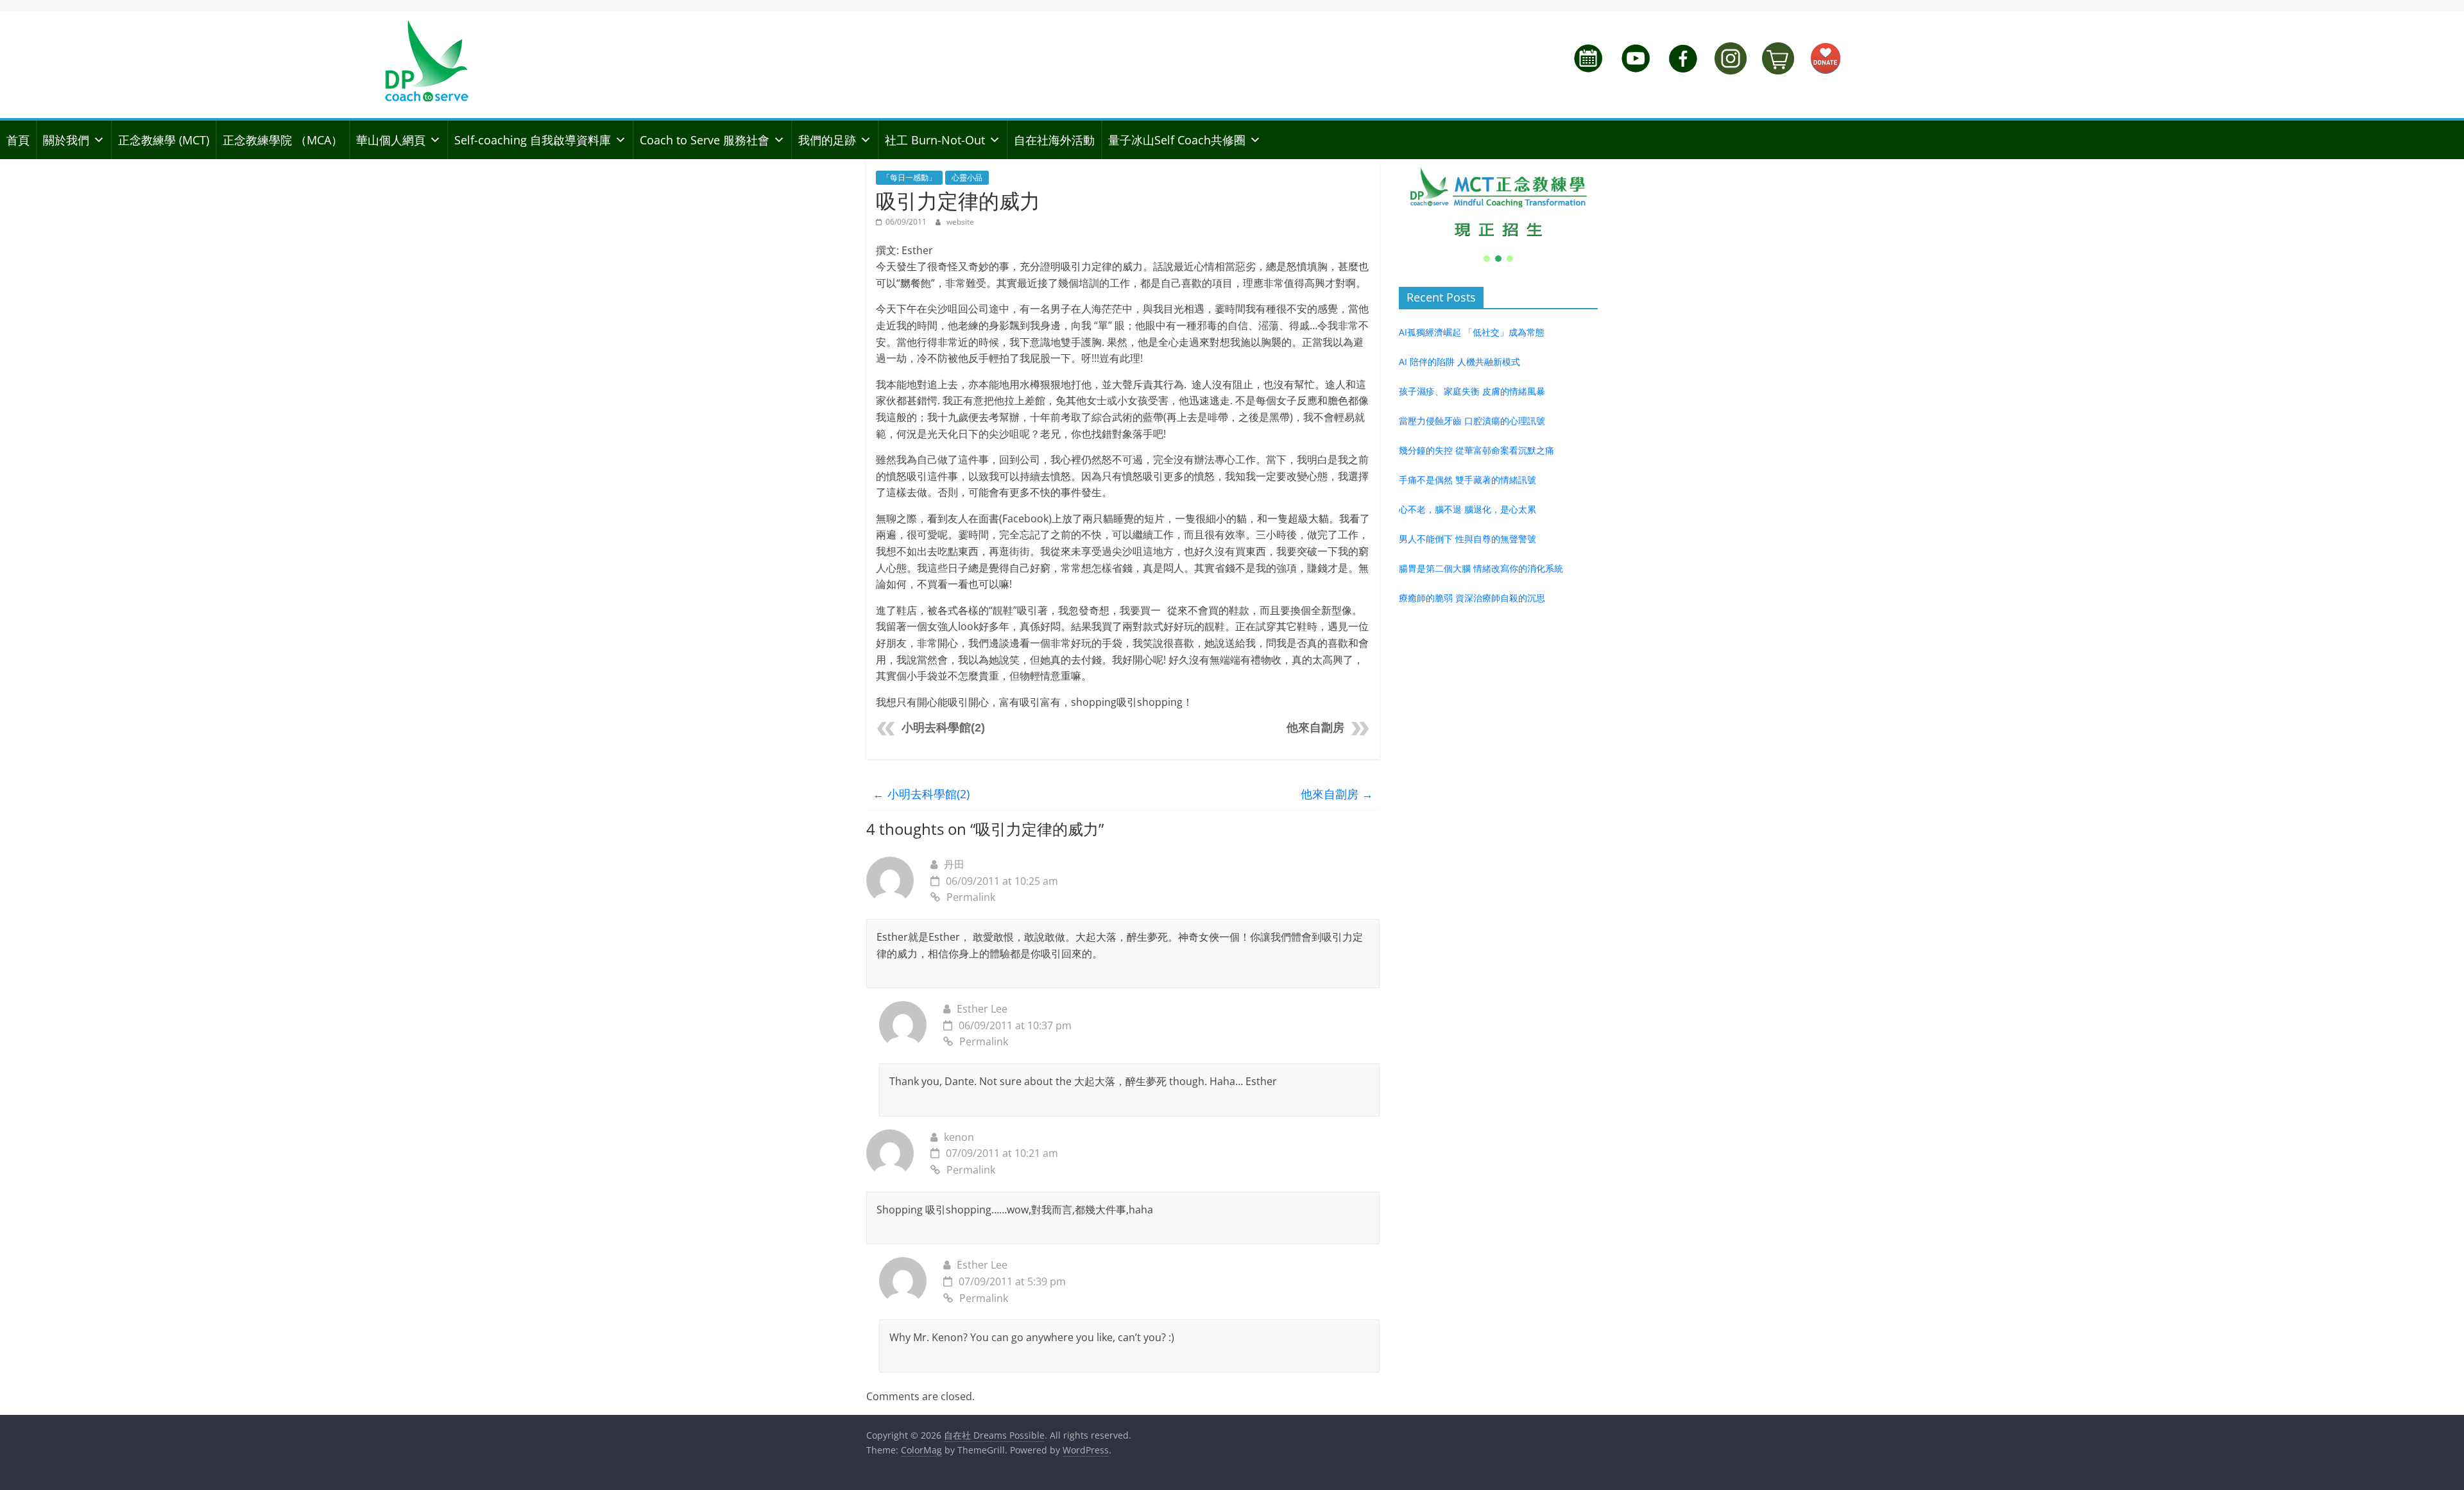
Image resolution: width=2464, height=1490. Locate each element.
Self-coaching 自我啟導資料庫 (533, 140)
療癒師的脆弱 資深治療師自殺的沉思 (1472, 598)
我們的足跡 (827, 140)
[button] (1498, 203)
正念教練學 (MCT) (164, 140)
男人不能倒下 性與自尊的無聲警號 (1467, 539)
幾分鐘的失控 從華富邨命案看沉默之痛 (1476, 450)
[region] (1498, 212)
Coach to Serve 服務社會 (705, 140)
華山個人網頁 (391, 140)
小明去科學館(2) (943, 728)
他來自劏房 (1315, 728)
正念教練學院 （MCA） (283, 140)
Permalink (971, 897)
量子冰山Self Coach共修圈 (1177, 140)
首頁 (18, 140)
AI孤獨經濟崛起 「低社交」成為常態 (1472, 332)
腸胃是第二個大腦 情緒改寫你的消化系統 (1481, 568)
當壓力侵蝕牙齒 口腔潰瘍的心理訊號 (1472, 421)
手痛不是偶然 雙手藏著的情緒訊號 (1467, 480)
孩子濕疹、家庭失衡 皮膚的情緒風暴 (1472, 391)
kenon (959, 1137)
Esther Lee (982, 1009)
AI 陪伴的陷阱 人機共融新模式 (1459, 362)
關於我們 (66, 140)
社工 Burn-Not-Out (935, 140)
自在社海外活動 (1054, 140)
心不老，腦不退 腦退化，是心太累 (1467, 509)
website (960, 222)
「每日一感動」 (909, 177)
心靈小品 (967, 177)
